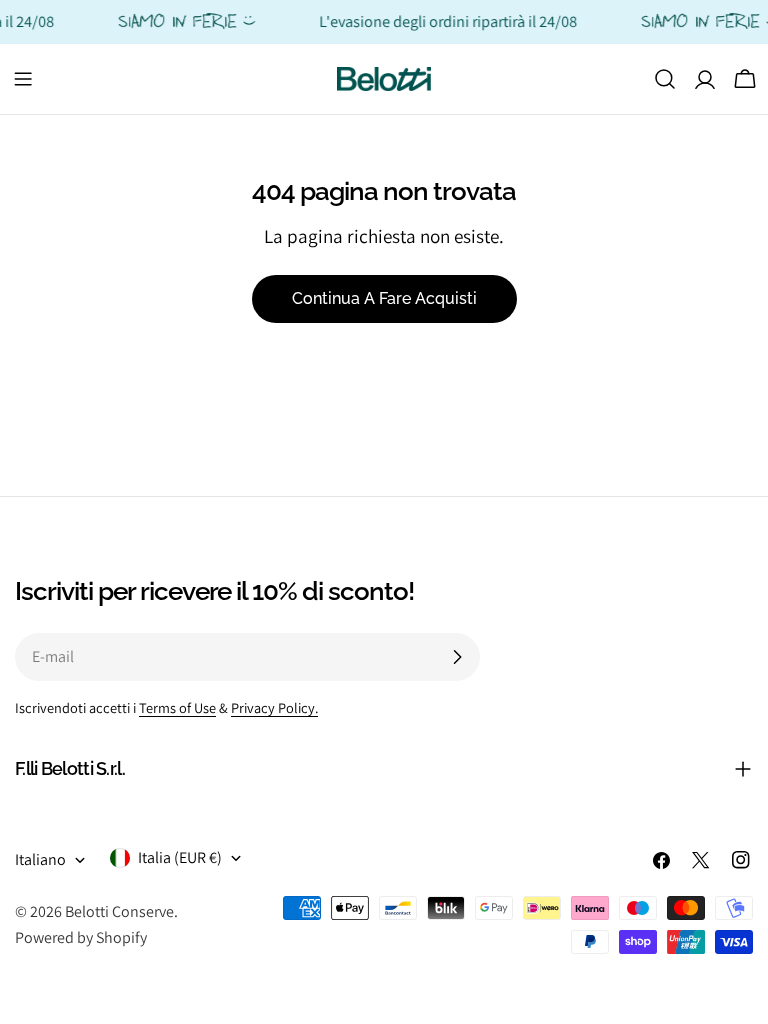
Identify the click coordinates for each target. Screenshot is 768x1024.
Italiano (40, 859)
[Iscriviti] (457, 657)
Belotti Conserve (119, 911)
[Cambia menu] (23, 79)
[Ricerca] (665, 79)
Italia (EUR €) (180, 857)
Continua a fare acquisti (384, 298)
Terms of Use (177, 707)
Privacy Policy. (274, 707)
